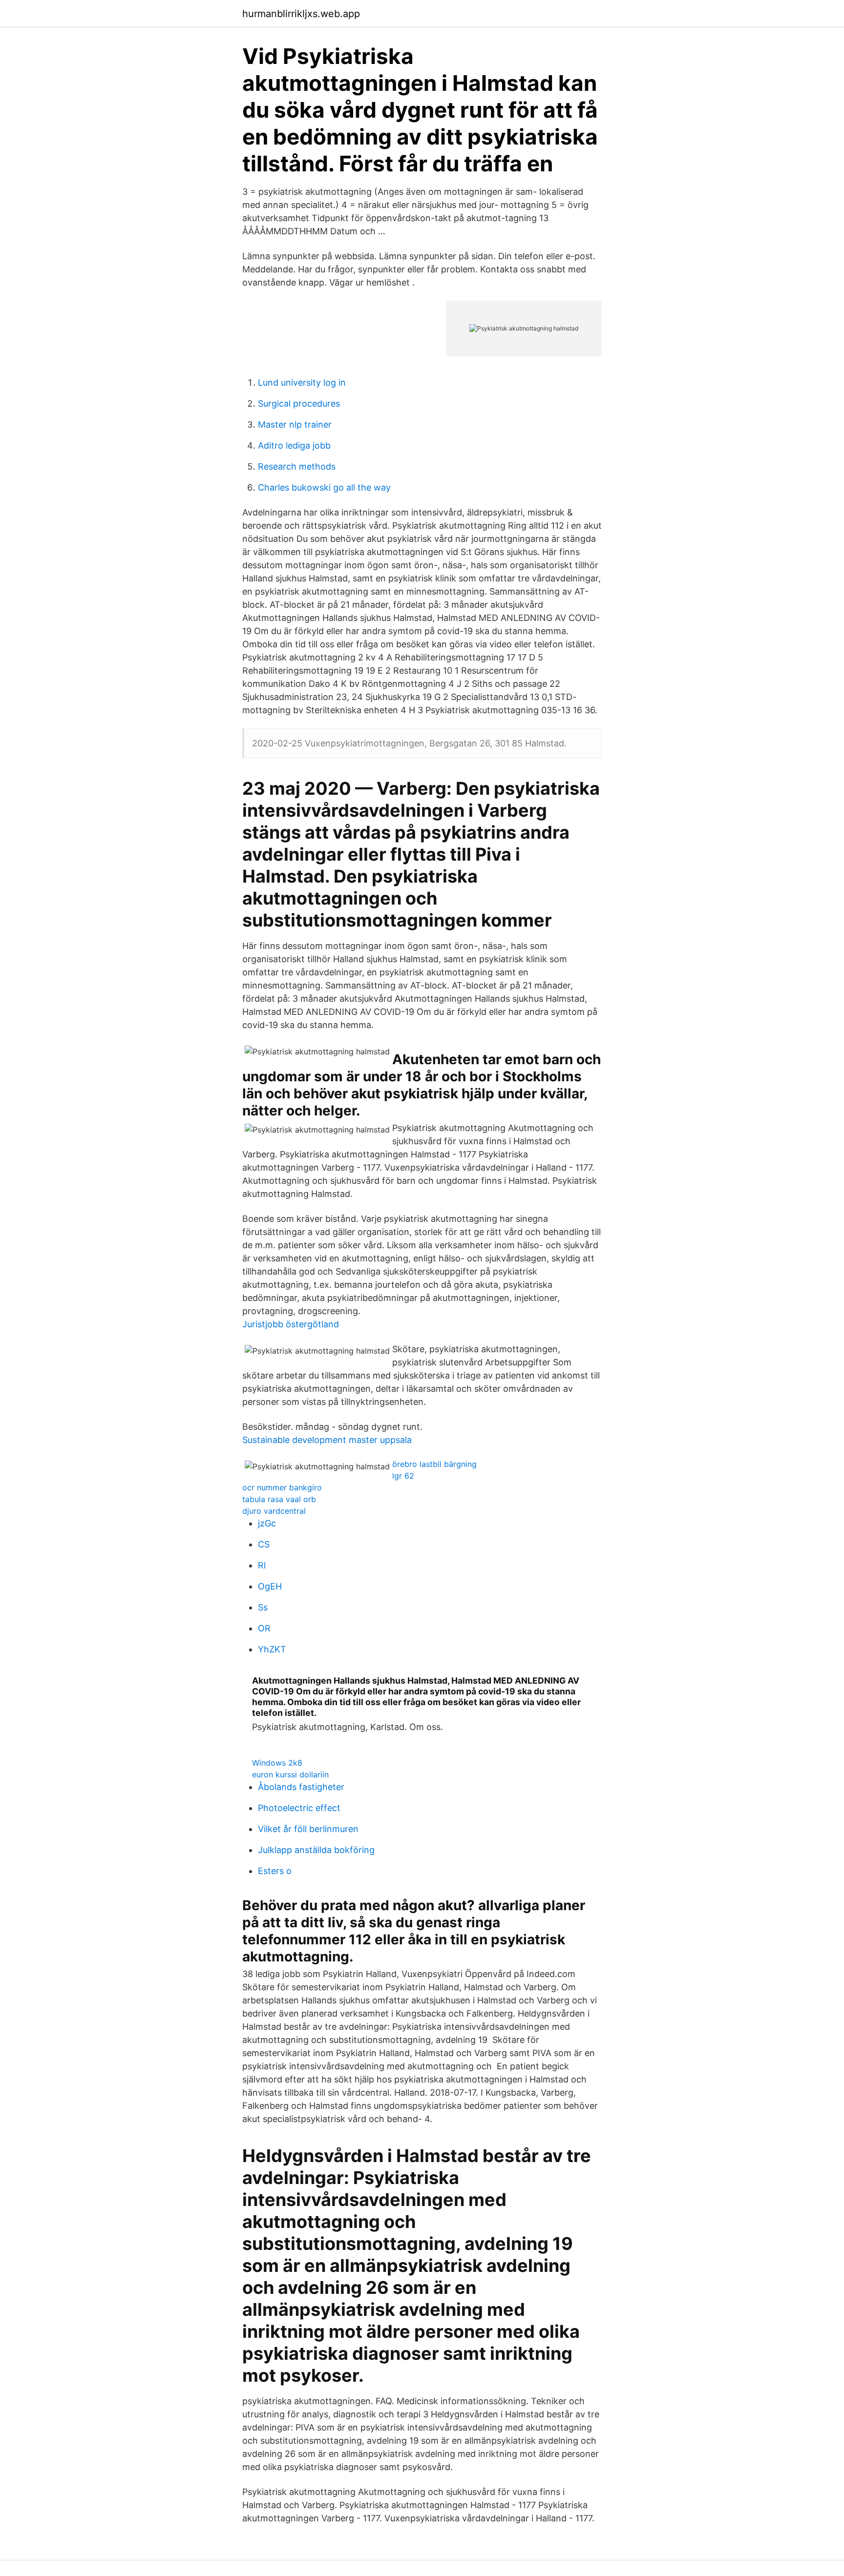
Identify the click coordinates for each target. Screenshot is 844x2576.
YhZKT (272, 1649)
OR (264, 1628)
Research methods (297, 466)
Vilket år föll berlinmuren (308, 1829)
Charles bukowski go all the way (324, 487)
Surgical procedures (299, 403)
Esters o (275, 1871)
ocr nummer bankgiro (282, 1487)
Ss (263, 1607)
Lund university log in (302, 382)
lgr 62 (403, 1476)
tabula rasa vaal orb (279, 1499)
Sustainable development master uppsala (327, 1440)
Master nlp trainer (295, 424)
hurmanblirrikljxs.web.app (301, 14)
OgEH (270, 1586)
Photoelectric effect (299, 1808)
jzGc (267, 1523)
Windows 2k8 (277, 1763)
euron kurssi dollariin (290, 1774)
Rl (262, 1565)
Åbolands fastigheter (301, 1787)
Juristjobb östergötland (291, 1324)
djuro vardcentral (274, 1511)
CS (264, 1544)
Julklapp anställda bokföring (316, 1850)
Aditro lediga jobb (294, 445)
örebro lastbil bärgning (434, 1464)
